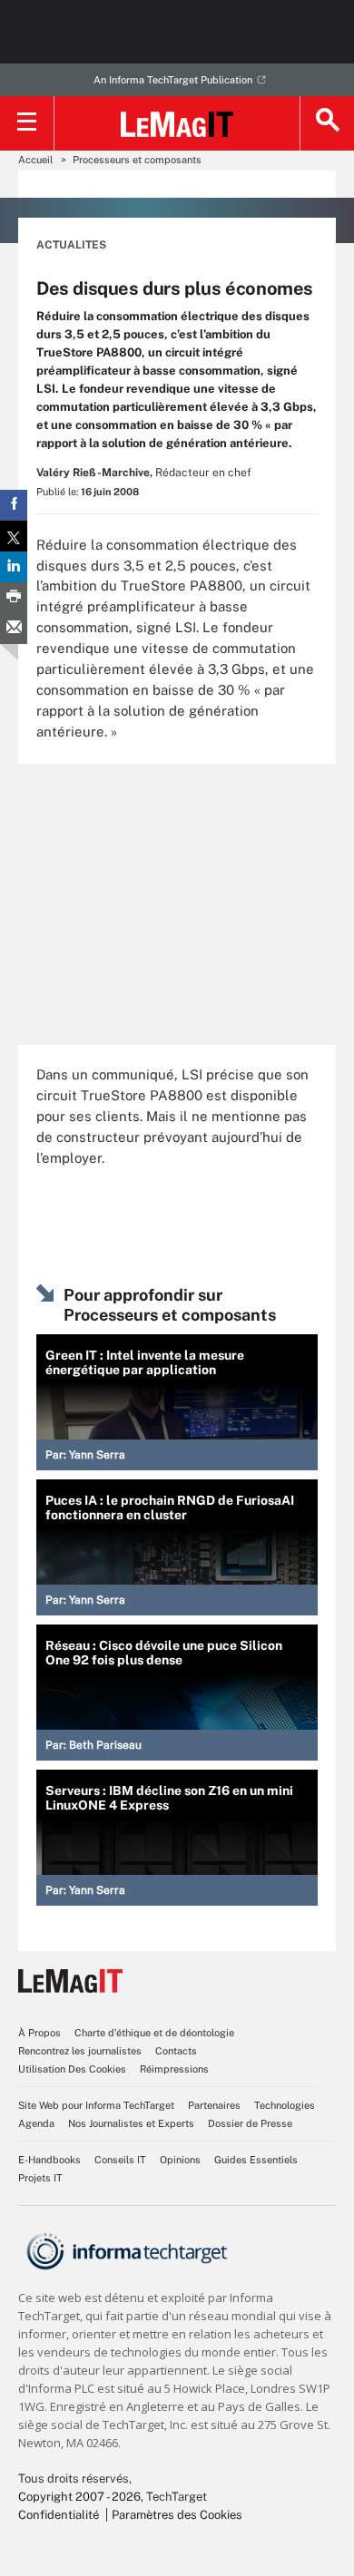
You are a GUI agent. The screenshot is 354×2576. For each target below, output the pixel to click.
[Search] (327, 123)
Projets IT (40, 2178)
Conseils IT (120, 2160)
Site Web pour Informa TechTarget (96, 2105)
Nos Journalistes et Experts (131, 2123)
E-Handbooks (49, 2160)
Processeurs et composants (137, 160)
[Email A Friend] (14, 629)
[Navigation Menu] (27, 123)
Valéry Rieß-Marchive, (94, 473)
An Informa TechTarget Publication (173, 80)
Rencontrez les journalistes (80, 2051)
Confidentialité (59, 2515)
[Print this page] (14, 598)
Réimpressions (174, 2069)
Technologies (285, 2105)
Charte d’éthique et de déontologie (154, 2033)
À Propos (39, 2033)
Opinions (180, 2160)
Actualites (71, 245)
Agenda (36, 2123)
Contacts (176, 2051)
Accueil (35, 160)
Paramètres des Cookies (177, 2515)
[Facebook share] (14, 505)
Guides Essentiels (256, 2160)
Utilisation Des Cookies (72, 2069)
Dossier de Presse (250, 2123)
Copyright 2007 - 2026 (79, 2497)
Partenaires (214, 2105)
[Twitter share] (14, 536)
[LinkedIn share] (14, 567)
